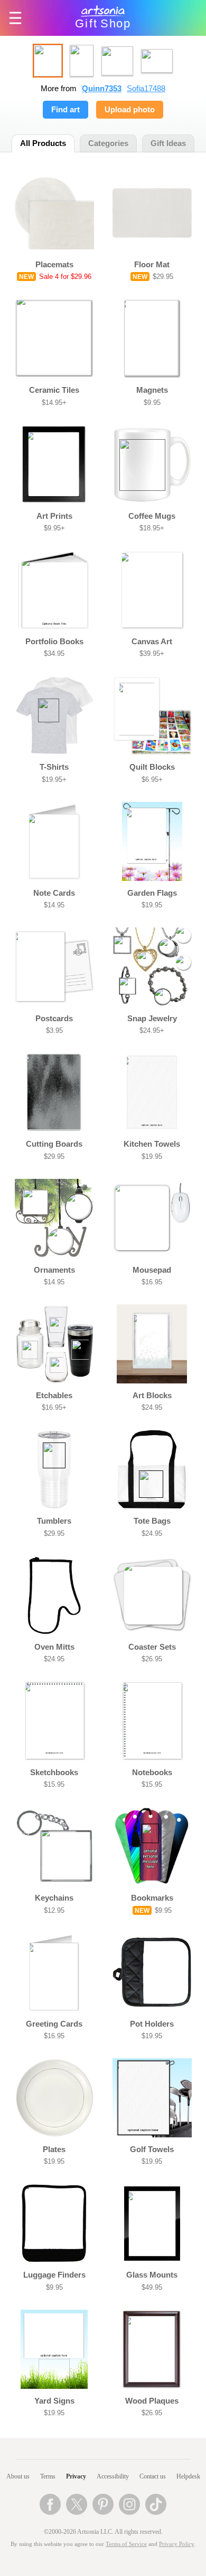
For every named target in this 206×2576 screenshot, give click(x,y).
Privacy (76, 2476)
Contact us (153, 2476)
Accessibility (113, 2476)
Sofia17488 (146, 89)
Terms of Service (126, 2544)
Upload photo (130, 110)
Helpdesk (188, 2476)
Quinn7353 (102, 89)
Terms (48, 2476)
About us (18, 2476)
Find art (65, 110)
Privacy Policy (176, 2544)
